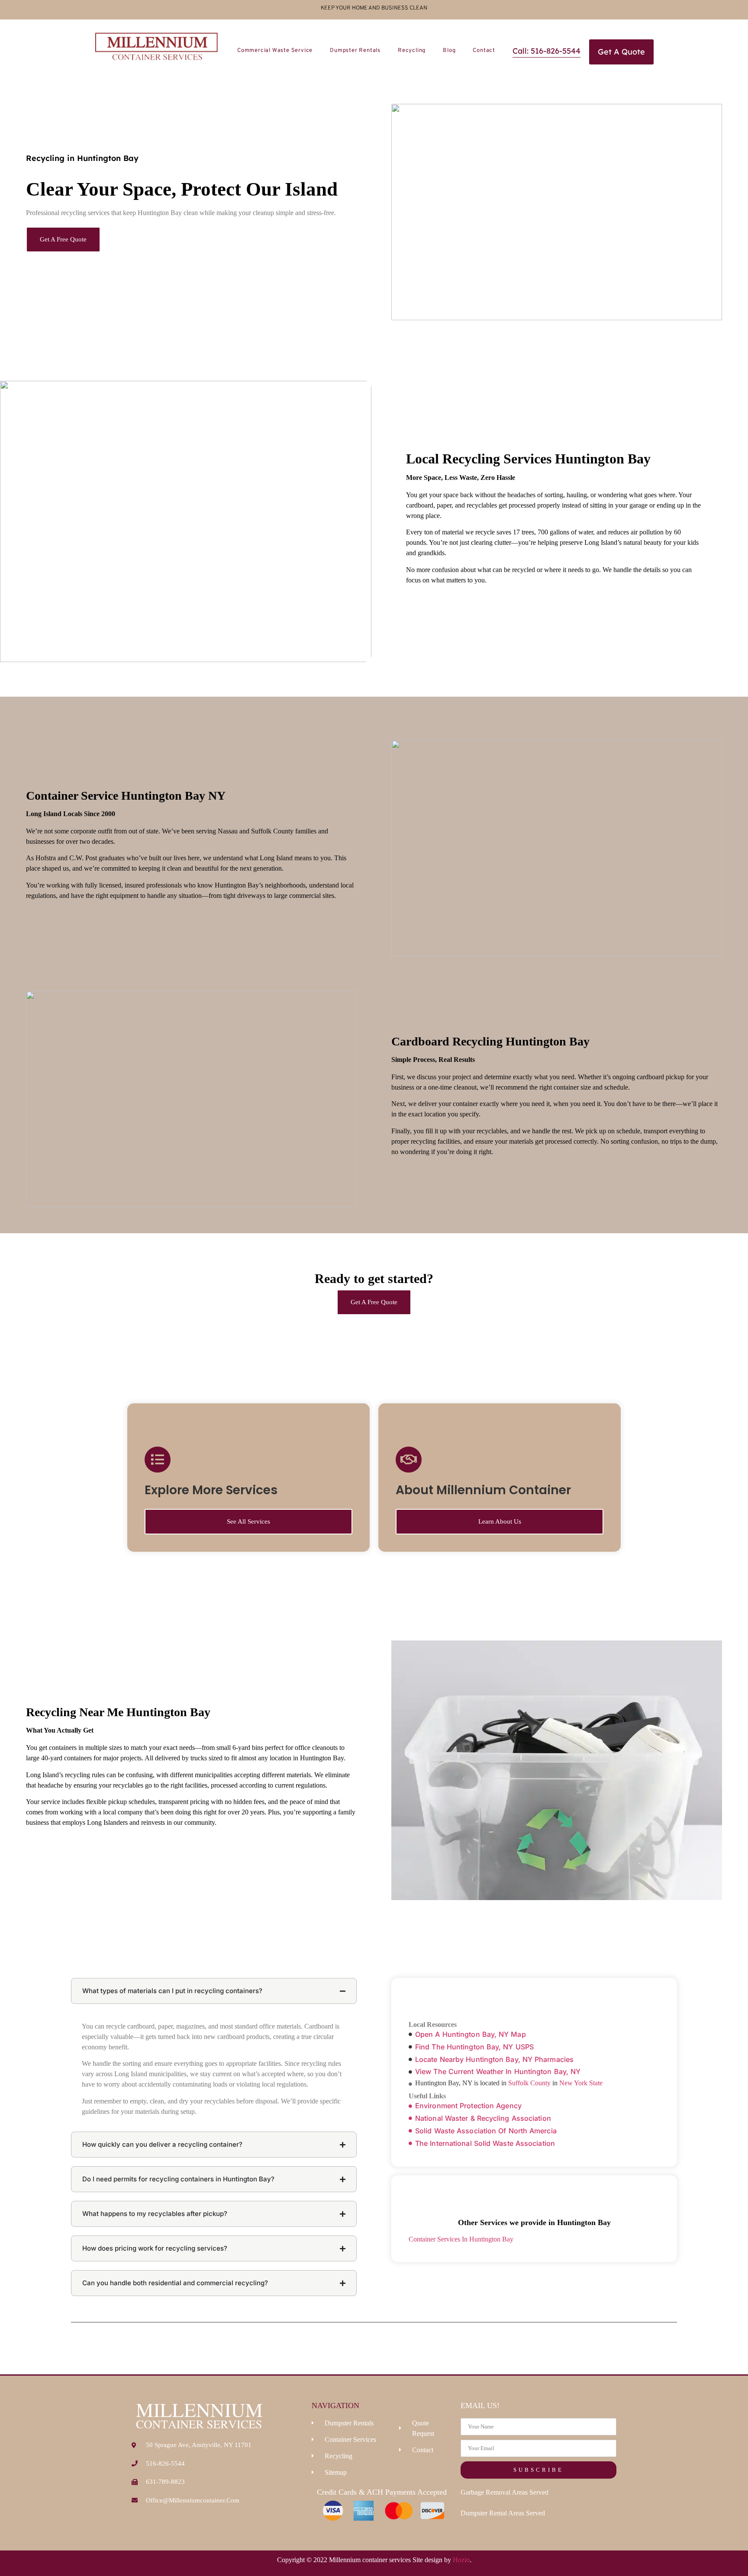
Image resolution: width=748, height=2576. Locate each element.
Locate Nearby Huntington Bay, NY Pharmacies (494, 2059)
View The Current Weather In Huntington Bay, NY (498, 2071)
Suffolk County (529, 2083)
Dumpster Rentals (355, 51)
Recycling (412, 51)
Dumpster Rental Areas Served (503, 2513)
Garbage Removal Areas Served (505, 2492)
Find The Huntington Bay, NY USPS (474, 2047)
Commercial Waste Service (275, 51)
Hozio (461, 2560)
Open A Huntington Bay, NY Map (471, 2034)
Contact (484, 51)
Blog (449, 51)
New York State (581, 2083)
